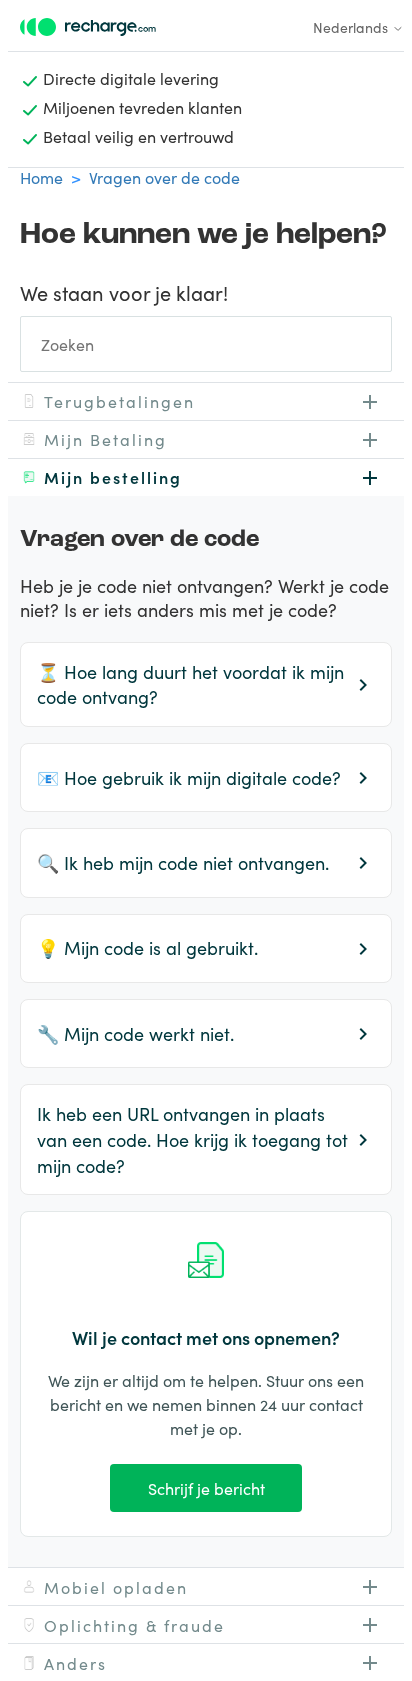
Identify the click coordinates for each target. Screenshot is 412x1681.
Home (41, 177)
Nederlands (352, 27)
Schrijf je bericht (206, 1488)
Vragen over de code (164, 177)
